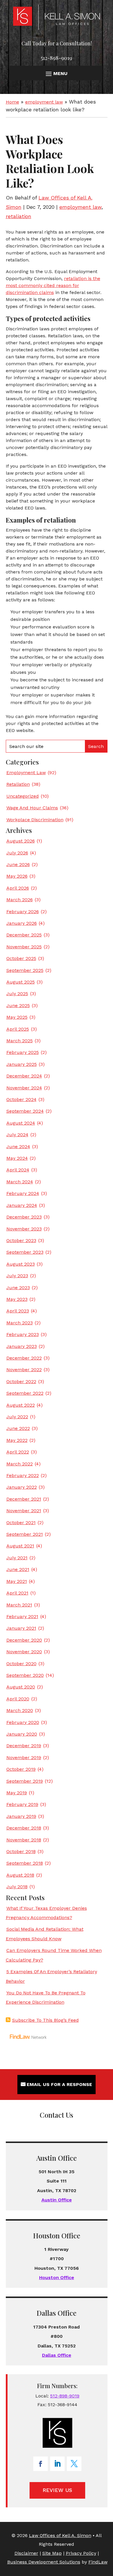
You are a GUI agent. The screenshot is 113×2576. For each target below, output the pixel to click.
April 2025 (18, 1029)
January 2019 (21, 1816)
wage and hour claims (32, 808)
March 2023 (20, 1323)
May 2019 (17, 1793)
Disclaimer (26, 2553)
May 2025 (17, 1017)
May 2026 (17, 876)
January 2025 (22, 1064)
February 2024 (23, 1193)
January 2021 (21, 1628)
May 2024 (17, 1158)
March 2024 (20, 1182)
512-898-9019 (57, 58)
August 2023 (21, 1264)
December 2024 (24, 1076)
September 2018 (25, 1863)
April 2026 (18, 888)
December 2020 (24, 1640)
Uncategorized (23, 796)
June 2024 (18, 1147)
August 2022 (21, 1405)
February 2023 (23, 1334)
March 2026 (20, 900)
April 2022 (18, 1452)
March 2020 (20, 1710)
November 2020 (24, 1652)
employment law (80, 207)
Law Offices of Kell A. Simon (60, 2535)
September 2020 (25, 1675)
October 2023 (21, 1240)
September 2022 (25, 1393)
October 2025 (21, 958)
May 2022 (17, 1440)
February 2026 (23, 912)
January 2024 (22, 1205)
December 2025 (24, 935)
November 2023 (24, 1229)
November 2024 (24, 1088)
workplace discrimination (35, 820)
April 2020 (18, 1699)
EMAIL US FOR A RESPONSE (59, 2084)
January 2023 (22, 1346)
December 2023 (24, 1217)
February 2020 (23, 1722)
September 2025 (25, 970)
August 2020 (21, 1687)
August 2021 (20, 1546)
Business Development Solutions (44, 2562)
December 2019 (24, 1746)
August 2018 (20, 1875)
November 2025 (24, 947)
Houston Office (57, 2277)
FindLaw (98, 2562)
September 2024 (25, 1111)
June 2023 (18, 1288)
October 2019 (21, 1769)
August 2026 (21, 841)
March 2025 (20, 1041)
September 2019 (25, 1781)
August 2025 (21, 982)
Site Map (52, 2553)
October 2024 (21, 1099)
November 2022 (24, 1370)
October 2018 (21, 1851)
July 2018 (17, 1887)
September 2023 (25, 1252)
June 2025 (18, 1005)
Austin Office (57, 2200)
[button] (56, 73)
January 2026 (22, 923)
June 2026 (18, 864)
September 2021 (25, 1534)
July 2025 (17, 994)
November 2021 (24, 1511)
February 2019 (22, 1804)
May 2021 (17, 1581)
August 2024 (21, 1123)
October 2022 (21, 1381)
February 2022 (23, 1475)
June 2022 (18, 1428)
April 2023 (18, 1311)
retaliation (19, 216)
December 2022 (24, 1358)
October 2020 (21, 1664)
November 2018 (24, 1840)
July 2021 (17, 1558)
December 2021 (24, 1499)
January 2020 (22, 1734)
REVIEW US (57, 2490)
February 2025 (23, 1052)
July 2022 (17, 1417)
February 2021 (22, 1616)
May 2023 (17, 1299)
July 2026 (17, 853)
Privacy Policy (81, 2553)
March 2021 (19, 1605)
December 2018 (24, 1828)
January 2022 (22, 1487)
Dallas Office (57, 2355)
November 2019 (24, 1758)
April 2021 (17, 1593)
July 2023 (17, 1276)
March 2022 (20, 1464)
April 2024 (18, 1170)
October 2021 (21, 1523)
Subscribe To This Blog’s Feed (45, 2020)
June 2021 (18, 1569)
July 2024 (17, 1135)
